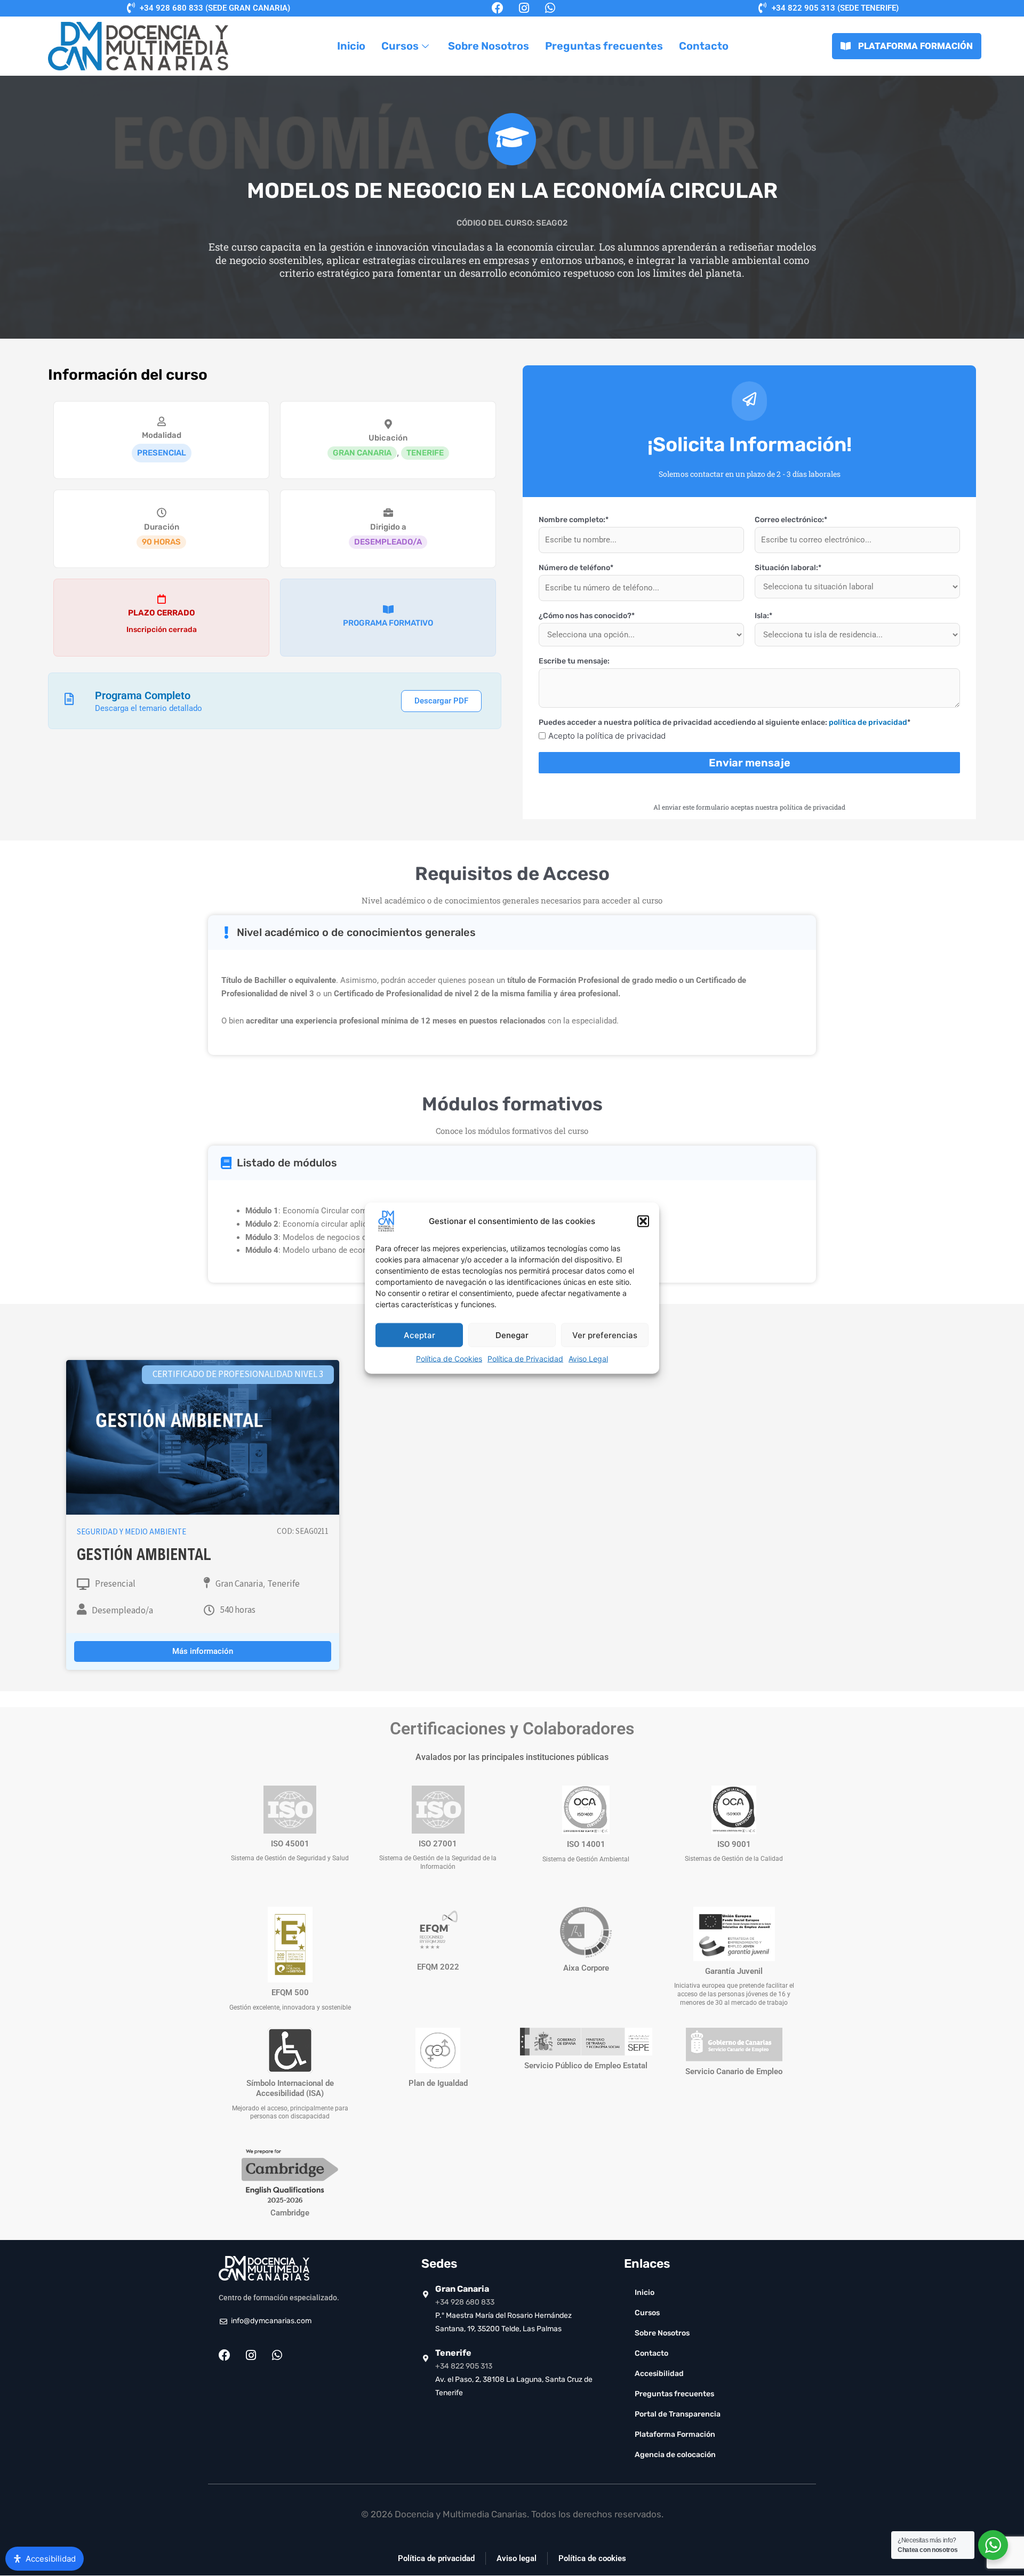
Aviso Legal (588, 1359)
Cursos (400, 46)
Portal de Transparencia (678, 2414)
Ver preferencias (605, 1335)
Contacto (704, 46)
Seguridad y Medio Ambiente (131, 1532)
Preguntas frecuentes (604, 46)
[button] (643, 1221)
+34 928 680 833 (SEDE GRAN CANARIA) (215, 8)
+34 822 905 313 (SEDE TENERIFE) (835, 8)
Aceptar (419, 1335)
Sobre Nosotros (489, 46)
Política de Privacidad (525, 1359)
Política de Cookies (449, 1359)
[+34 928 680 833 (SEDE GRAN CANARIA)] (131, 8)
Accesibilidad (659, 2374)
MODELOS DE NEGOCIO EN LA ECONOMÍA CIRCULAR (512, 191)
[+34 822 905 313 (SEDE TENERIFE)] (763, 8)
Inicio (351, 46)
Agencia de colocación (675, 2455)
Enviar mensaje (750, 763)
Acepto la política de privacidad (607, 736)
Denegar (512, 1335)
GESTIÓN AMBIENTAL (144, 1557)
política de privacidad (868, 722)
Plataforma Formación (675, 2434)
